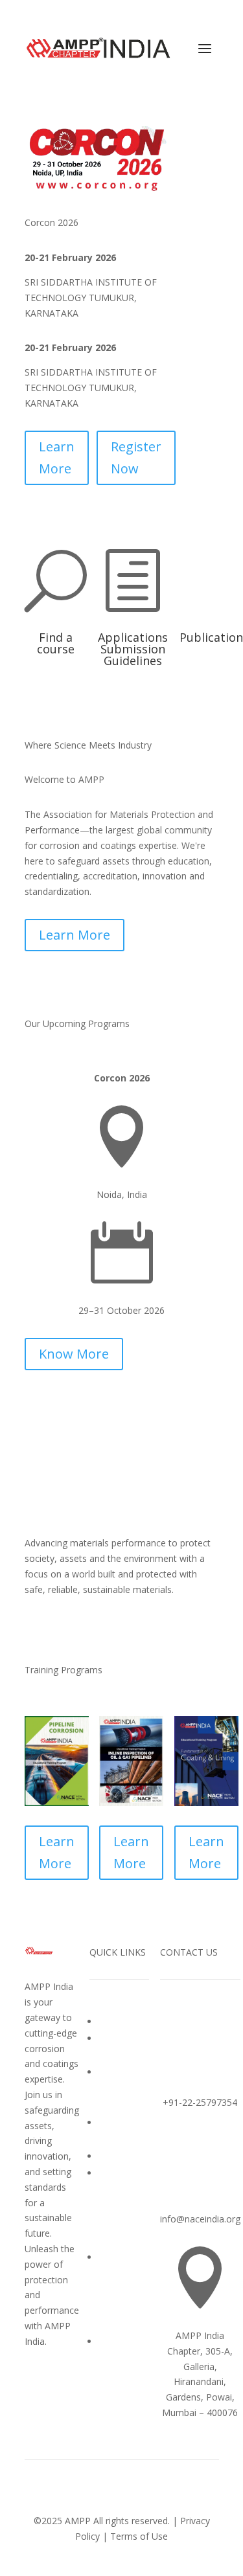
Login (110, 2341)
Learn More (57, 458)
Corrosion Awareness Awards (121, 2089)
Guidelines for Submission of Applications (124, 2207)
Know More (74, 1354)
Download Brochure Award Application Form (121, 2291)
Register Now (136, 458)
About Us (118, 2021)
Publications (124, 2156)
